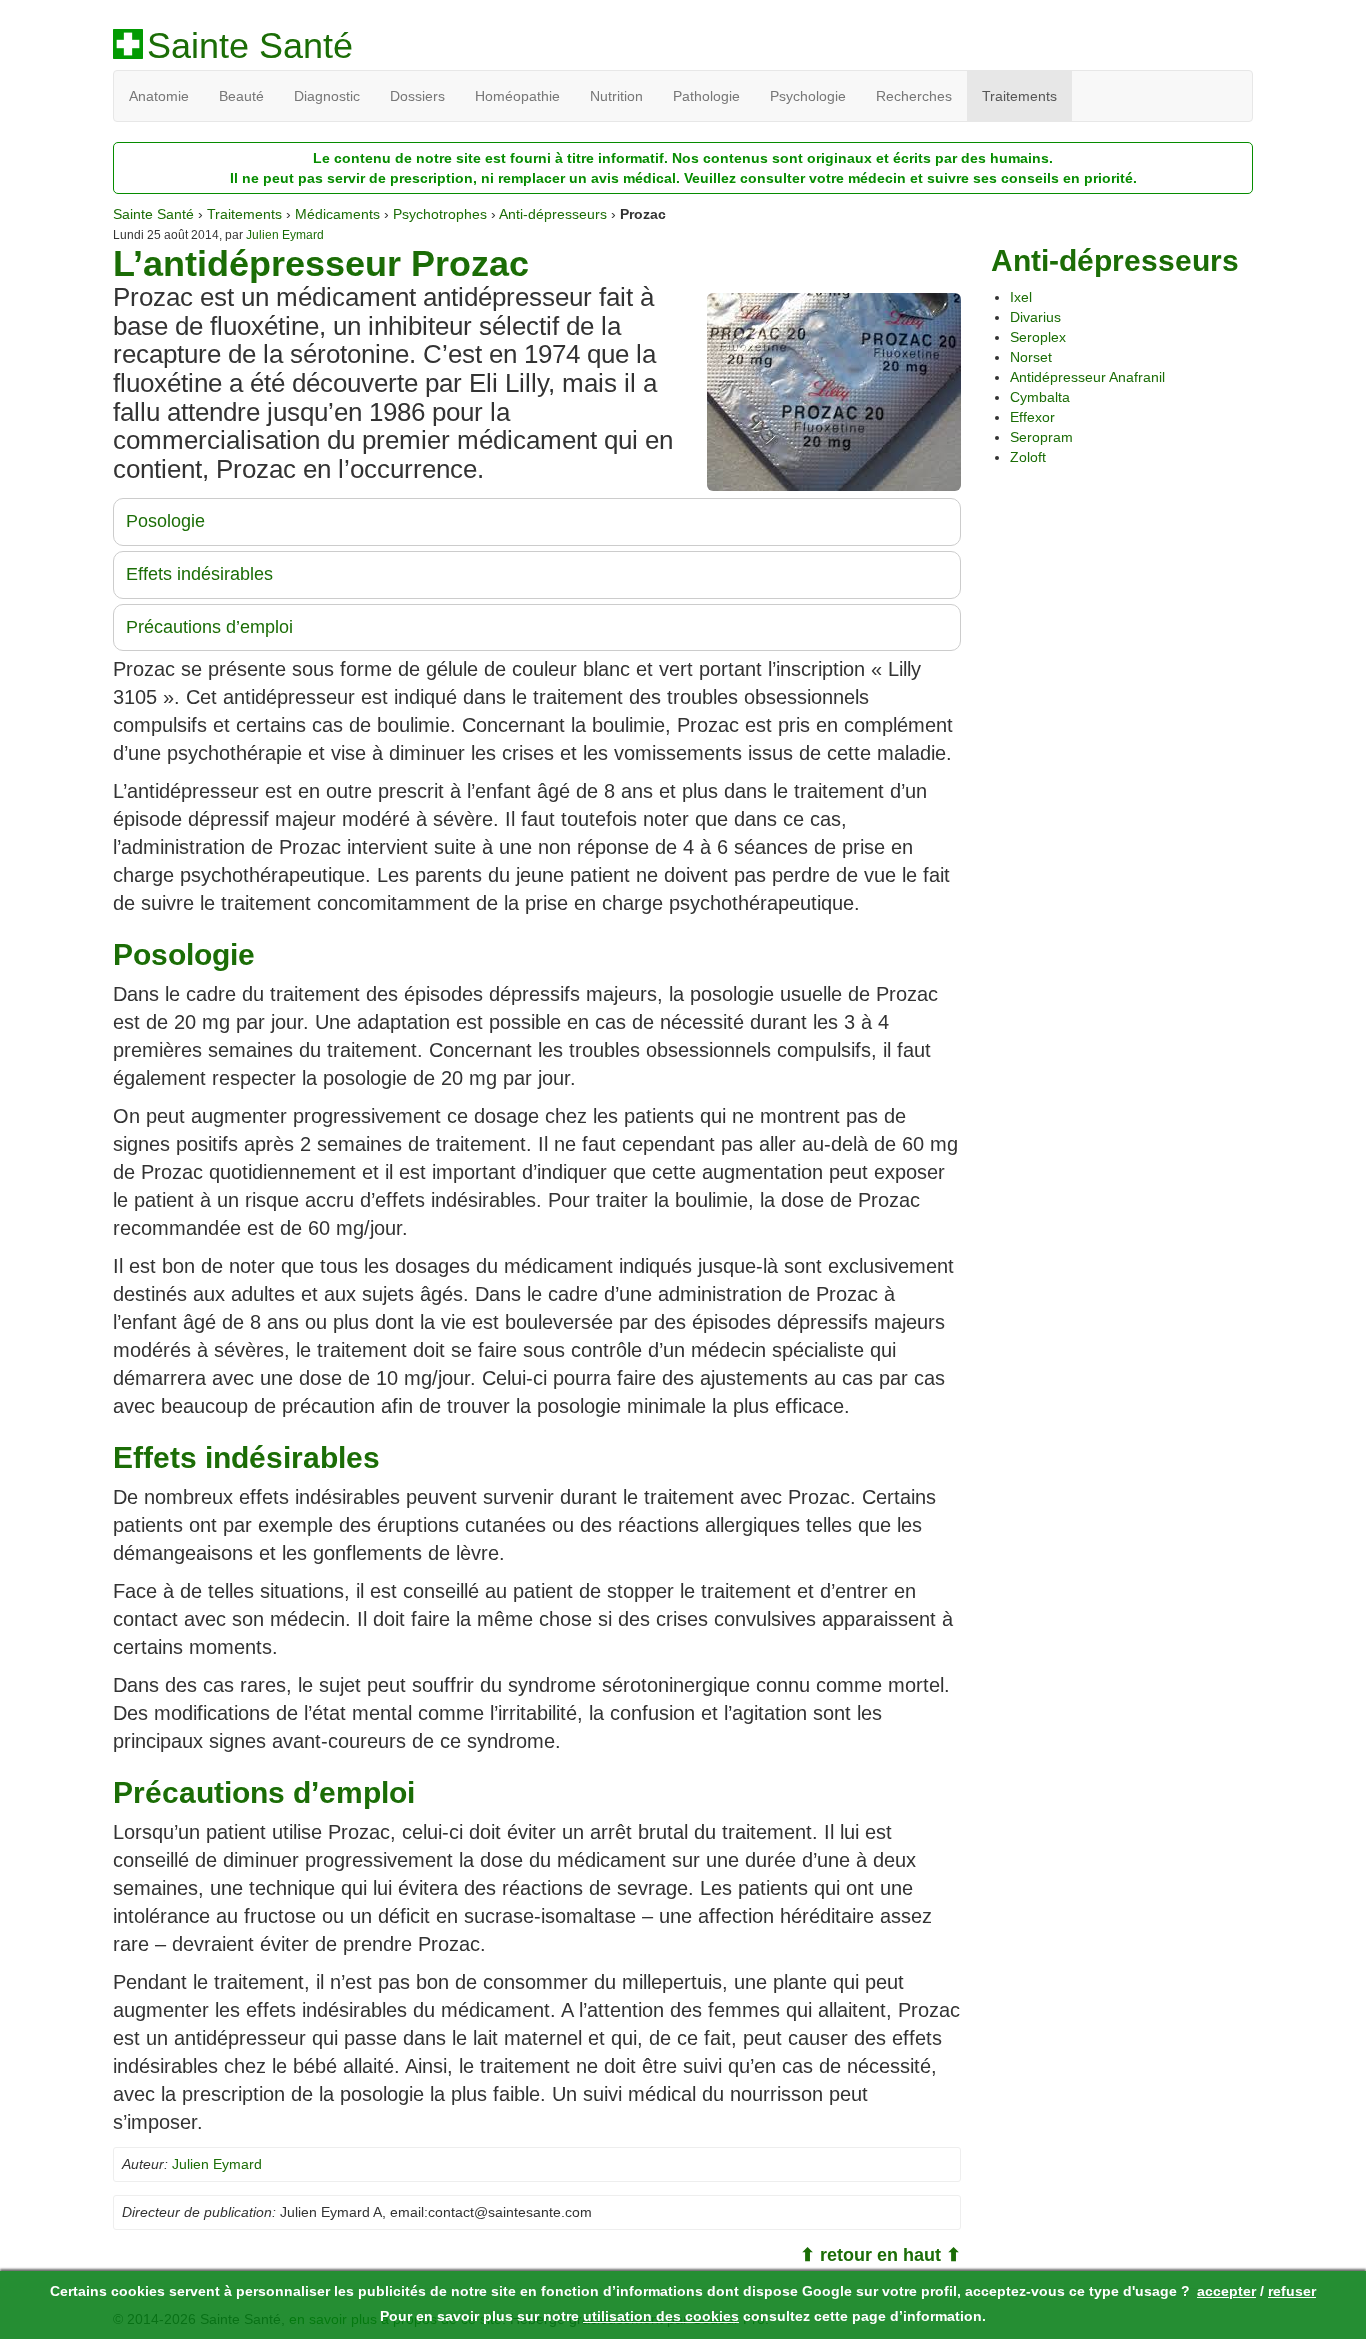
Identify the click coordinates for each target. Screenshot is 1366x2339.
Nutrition (616, 96)
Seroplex (1038, 337)
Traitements (1019, 96)
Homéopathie (517, 96)
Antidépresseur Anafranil (1087, 377)
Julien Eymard (285, 235)
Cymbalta (1040, 397)
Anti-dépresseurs (553, 214)
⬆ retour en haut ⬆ (880, 2255)
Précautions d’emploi (209, 627)
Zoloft (1028, 457)
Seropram (1041, 437)
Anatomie (159, 96)
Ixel (1021, 297)
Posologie (165, 521)
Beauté (241, 96)
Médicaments (337, 214)
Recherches (914, 96)
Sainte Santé (250, 46)
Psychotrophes (440, 214)
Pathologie (706, 96)
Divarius (1035, 317)
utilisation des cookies (661, 2316)
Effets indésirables (199, 574)
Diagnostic (327, 96)
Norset (1031, 357)
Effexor (1032, 417)
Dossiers (417, 96)
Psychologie (808, 96)
